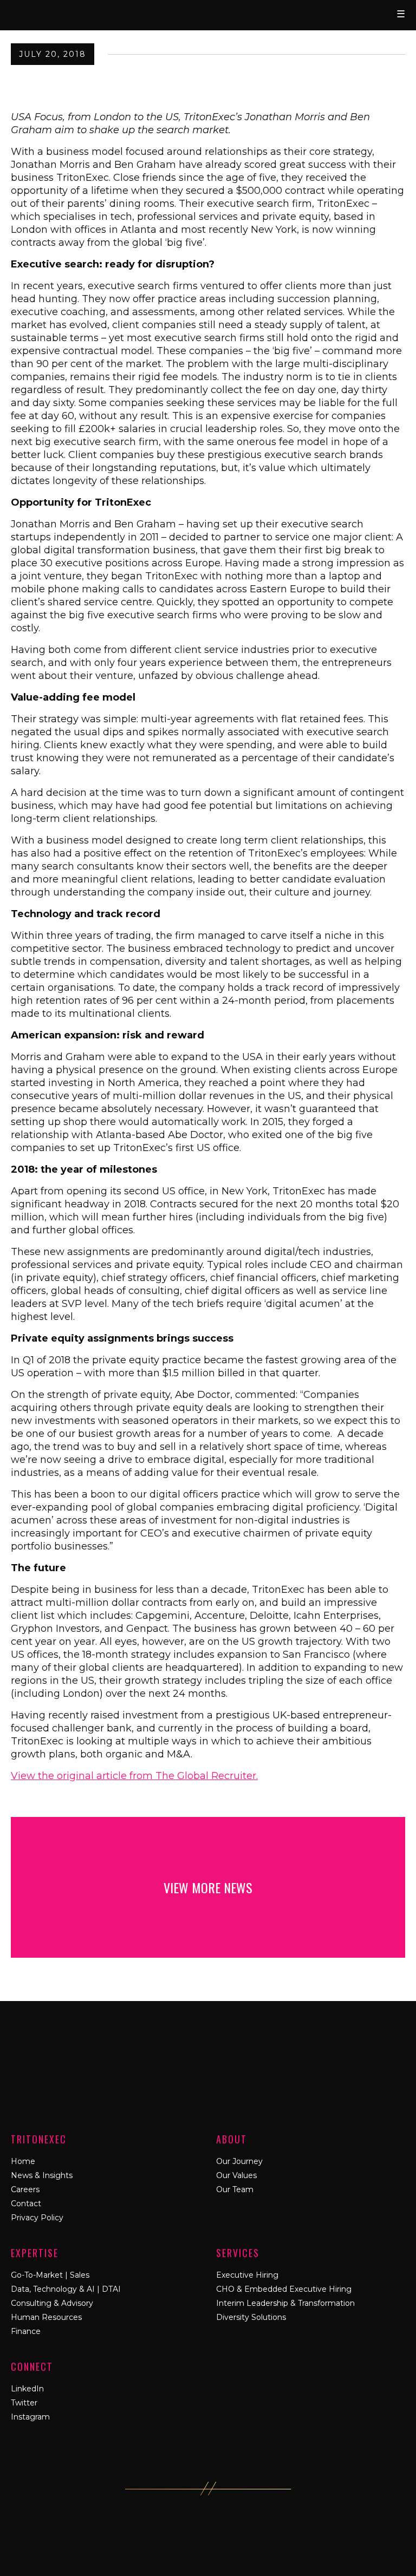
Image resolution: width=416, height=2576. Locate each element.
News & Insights (42, 2175)
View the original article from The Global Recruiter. (134, 1776)
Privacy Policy (37, 2218)
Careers (25, 2189)
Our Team (235, 2189)
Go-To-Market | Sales (50, 2275)
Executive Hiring (247, 2275)
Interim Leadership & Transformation (285, 2303)
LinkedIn (27, 2389)
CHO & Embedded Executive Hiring (284, 2289)
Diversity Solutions (251, 2317)
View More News (208, 1887)
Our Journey (239, 2161)
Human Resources (46, 2317)
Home (23, 2161)
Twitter (24, 2403)
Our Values (236, 2175)
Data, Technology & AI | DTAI (66, 2289)
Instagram (30, 2417)
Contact (26, 2204)
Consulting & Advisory (52, 2303)
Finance (26, 2331)
